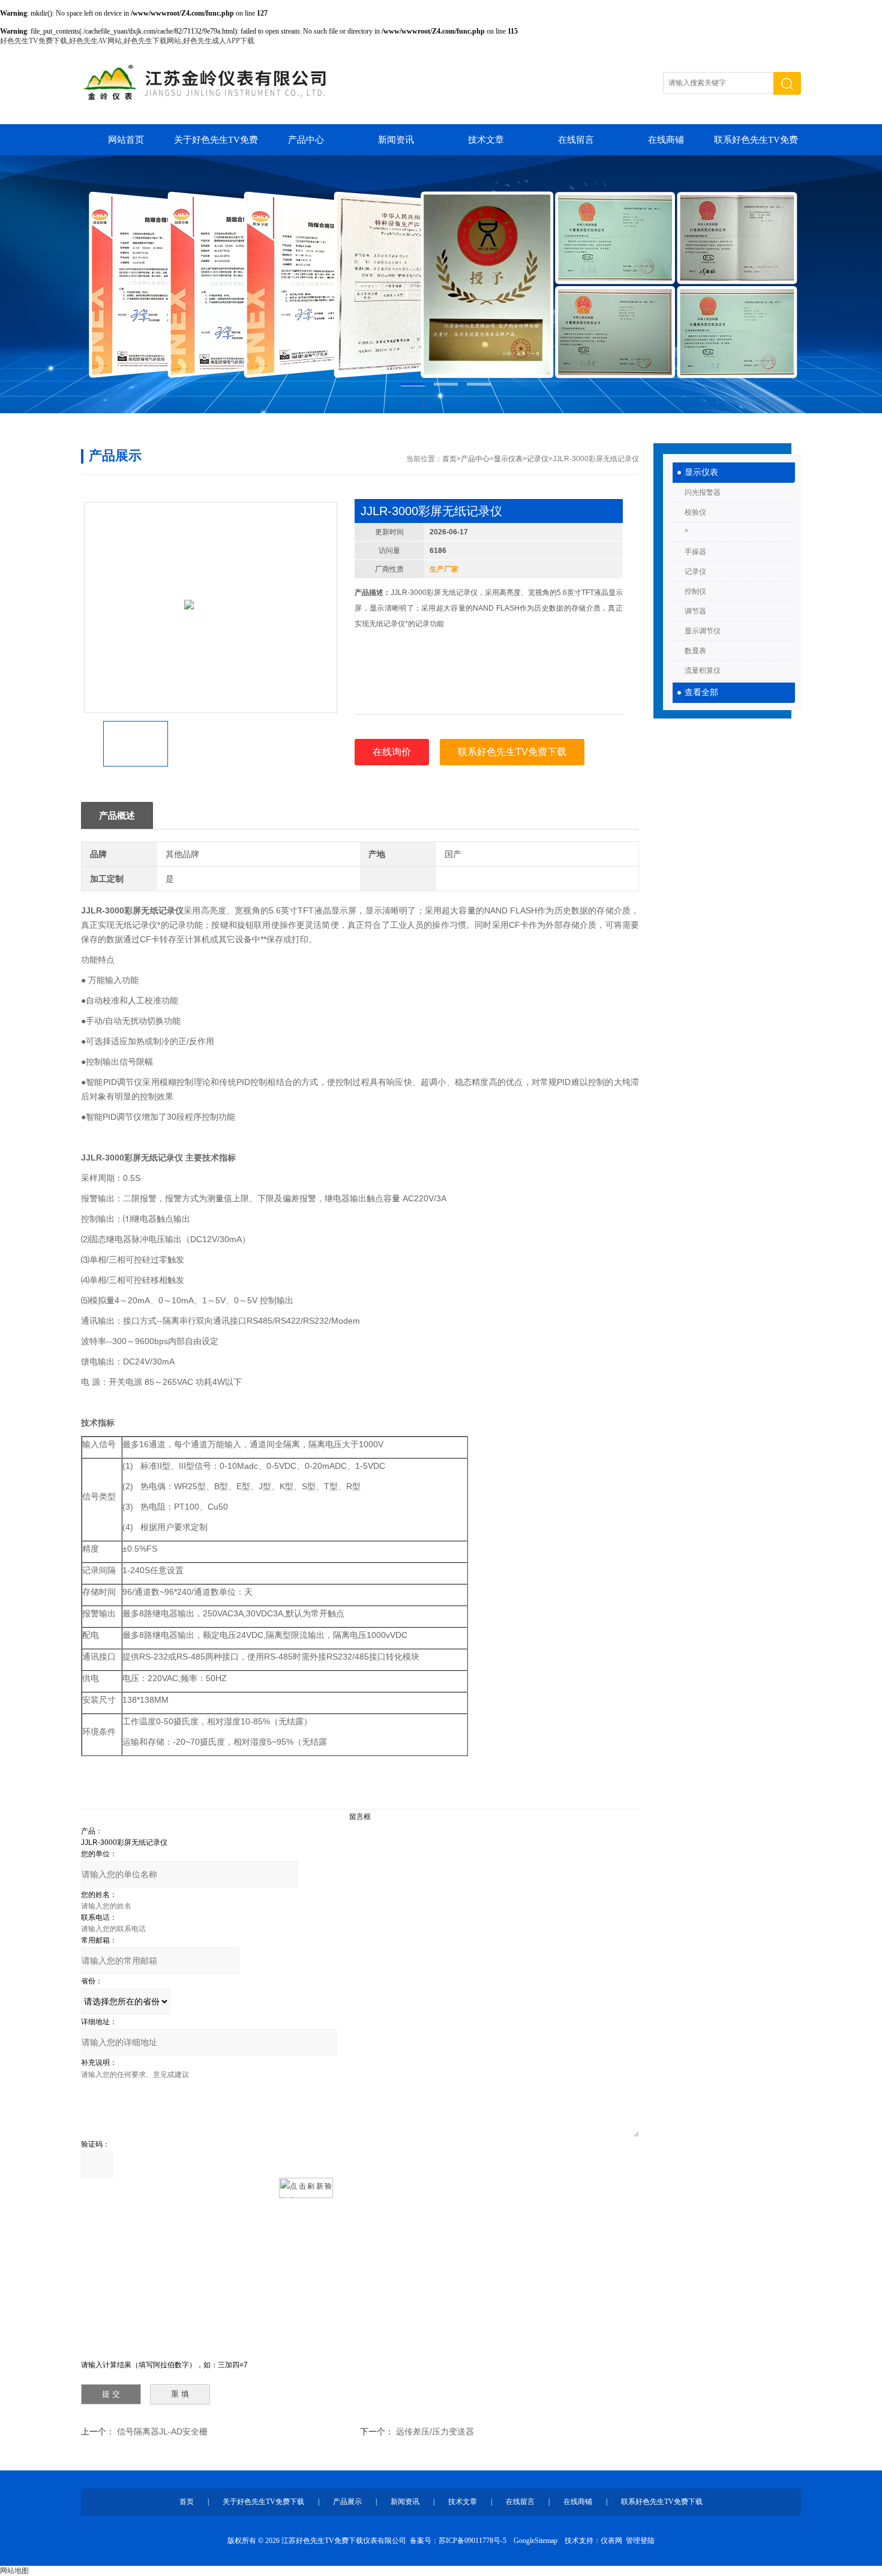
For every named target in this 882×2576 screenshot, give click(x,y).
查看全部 (701, 692)
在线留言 (576, 140)
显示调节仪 (703, 631)
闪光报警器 (703, 492)
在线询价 (392, 752)
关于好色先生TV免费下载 (216, 145)
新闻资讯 (396, 140)
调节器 (695, 611)
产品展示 (347, 2502)
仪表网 (611, 2541)
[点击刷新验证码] (306, 2188)
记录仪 (695, 572)
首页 (449, 459)
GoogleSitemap (535, 2541)
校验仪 (695, 512)
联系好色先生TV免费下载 (756, 145)
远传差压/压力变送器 (435, 2431)
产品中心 (306, 140)
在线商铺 (666, 140)
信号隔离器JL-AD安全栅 (162, 2431)
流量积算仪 (703, 671)
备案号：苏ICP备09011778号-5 (458, 2541)
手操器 (695, 552)
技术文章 (486, 140)
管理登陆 (640, 2541)
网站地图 (14, 2571)
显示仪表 (701, 472)
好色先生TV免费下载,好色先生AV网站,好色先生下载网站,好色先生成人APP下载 (127, 41)
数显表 (695, 651)
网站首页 (126, 140)
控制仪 (695, 591)
